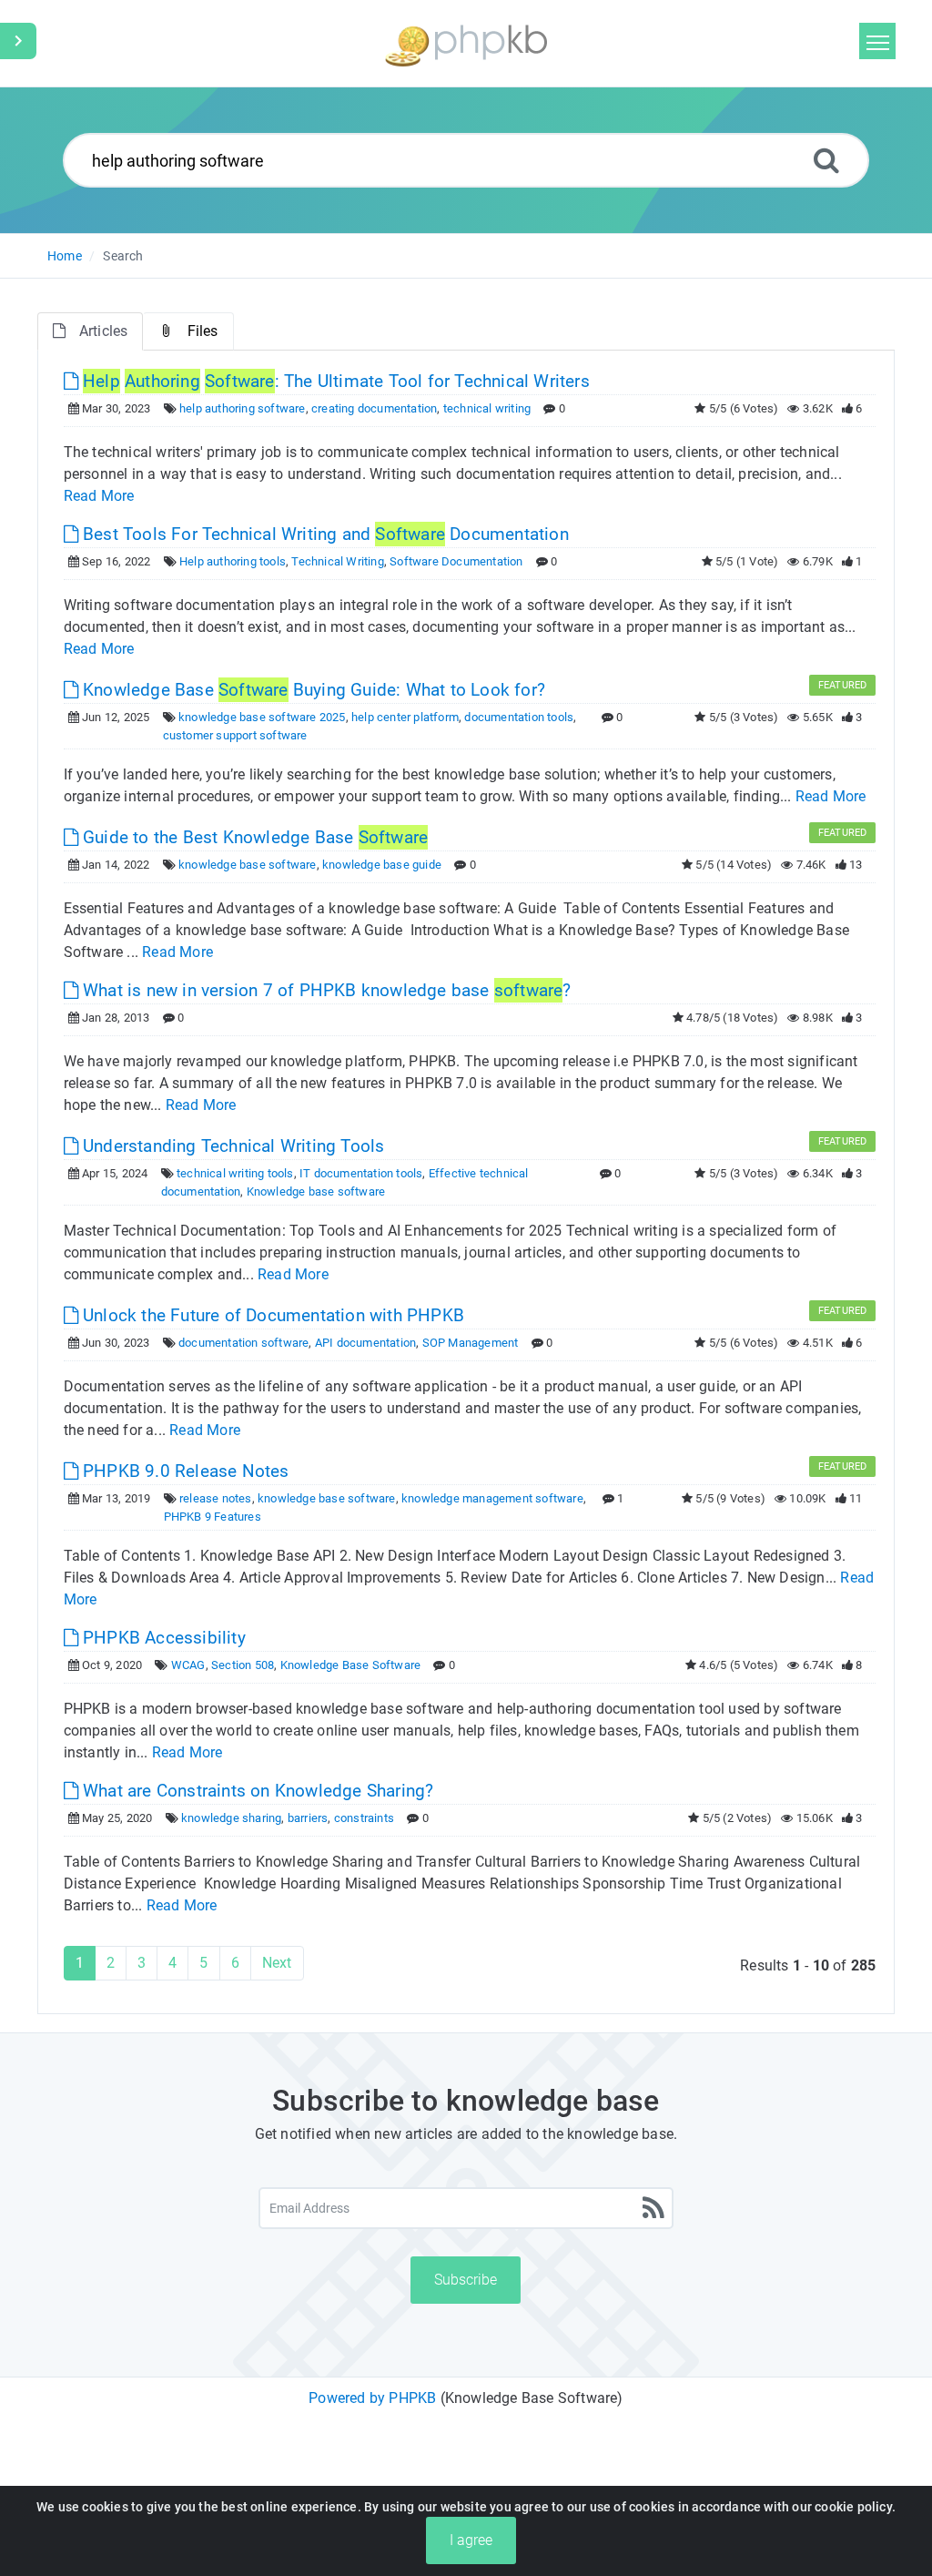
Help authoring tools (233, 561)
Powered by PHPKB (372, 2398)
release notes (216, 1498)
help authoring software (243, 408)
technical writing (487, 408)
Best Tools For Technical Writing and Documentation (324, 534)
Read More (99, 496)
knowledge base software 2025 (262, 717)
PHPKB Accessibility (162, 1638)
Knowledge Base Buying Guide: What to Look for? (312, 690)
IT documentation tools (361, 1173)
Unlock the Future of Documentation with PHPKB (271, 1315)
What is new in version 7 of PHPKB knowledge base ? (325, 990)
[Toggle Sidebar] (18, 41)
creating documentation (374, 408)
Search (123, 256)
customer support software (235, 735)
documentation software (243, 1343)
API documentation (365, 1343)
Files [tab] (203, 331)
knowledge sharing (231, 1818)
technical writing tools (235, 1173)
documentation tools (519, 717)
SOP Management (471, 1343)
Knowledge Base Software (351, 1665)
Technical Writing (337, 561)
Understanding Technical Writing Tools (232, 1146)
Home (65, 256)
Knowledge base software (316, 1191)
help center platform (405, 717)
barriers (308, 1818)
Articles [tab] (104, 331)
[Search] (826, 160)
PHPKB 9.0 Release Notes (184, 1471)
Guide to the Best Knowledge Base (253, 837)
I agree (471, 2540)
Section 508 (243, 1665)
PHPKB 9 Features (213, 1517)
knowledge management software (492, 1498)
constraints (364, 1818)
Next (277, 1963)
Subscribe (466, 2280)
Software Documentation (456, 561)
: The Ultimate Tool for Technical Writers (336, 381)
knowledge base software (248, 865)
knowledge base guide (382, 865)
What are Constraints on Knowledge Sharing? (256, 1791)
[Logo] (466, 43)
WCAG (188, 1665)
